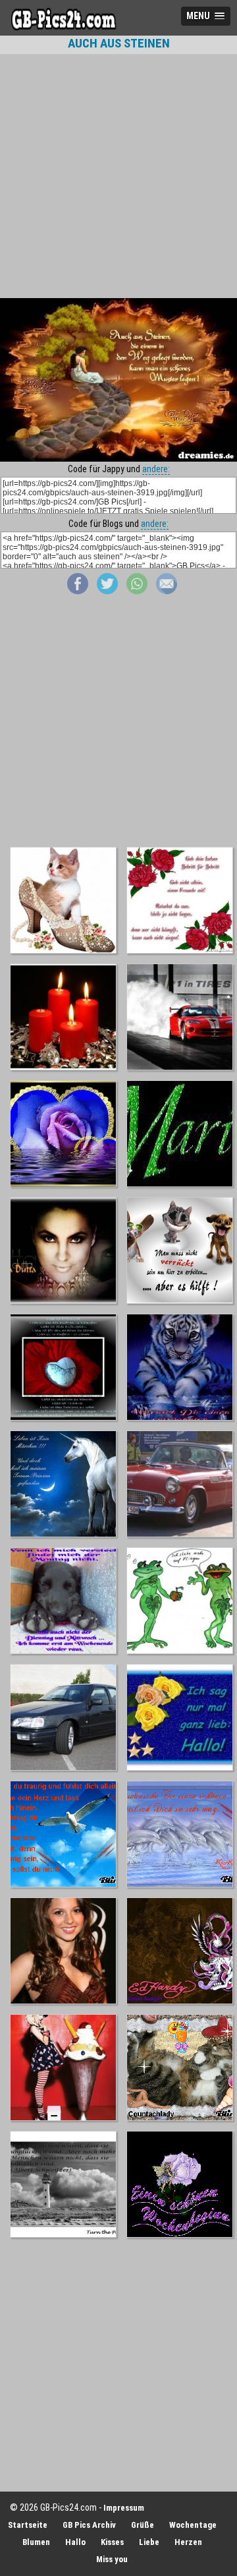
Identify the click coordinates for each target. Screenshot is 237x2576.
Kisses (112, 2542)
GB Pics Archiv (89, 2525)
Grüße (143, 2525)
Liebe (149, 2542)
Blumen (36, 2542)
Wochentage (193, 2525)
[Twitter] (107, 591)
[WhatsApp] (137, 591)
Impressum (124, 2508)
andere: (156, 469)
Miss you (112, 2559)
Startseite (28, 2525)
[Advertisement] (118, 176)
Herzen (188, 2542)
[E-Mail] (167, 591)
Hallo (75, 2542)
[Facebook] (78, 591)
